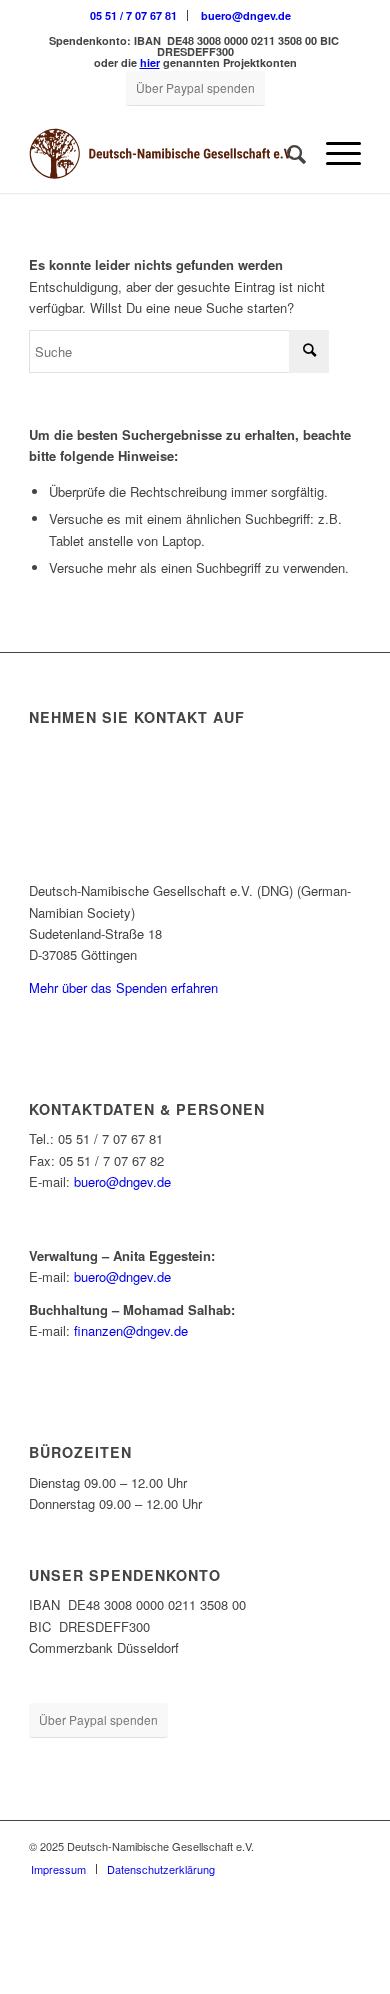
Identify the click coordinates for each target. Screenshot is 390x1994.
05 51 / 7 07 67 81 (133, 15)
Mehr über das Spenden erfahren (123, 987)
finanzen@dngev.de (131, 1330)
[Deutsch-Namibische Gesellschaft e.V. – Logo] (161, 153)
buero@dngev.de (246, 15)
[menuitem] (134, 15)
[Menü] (333, 153)
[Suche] (286, 153)
